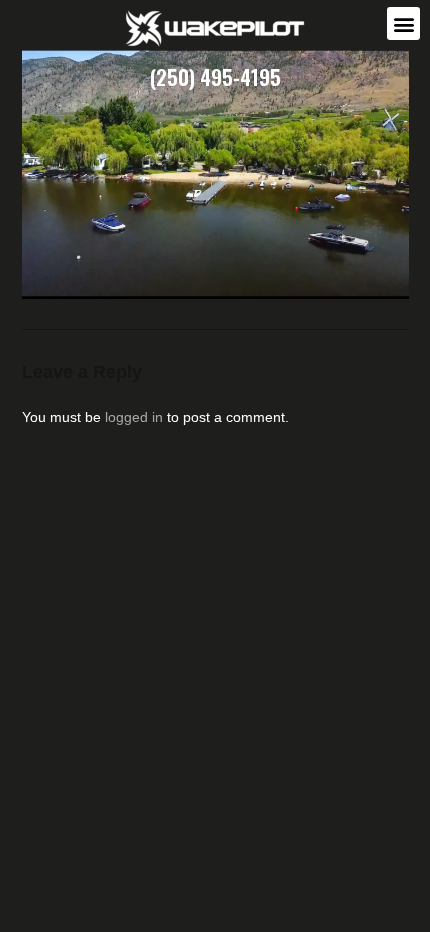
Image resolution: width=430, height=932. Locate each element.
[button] (403, 23)
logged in (134, 417)
